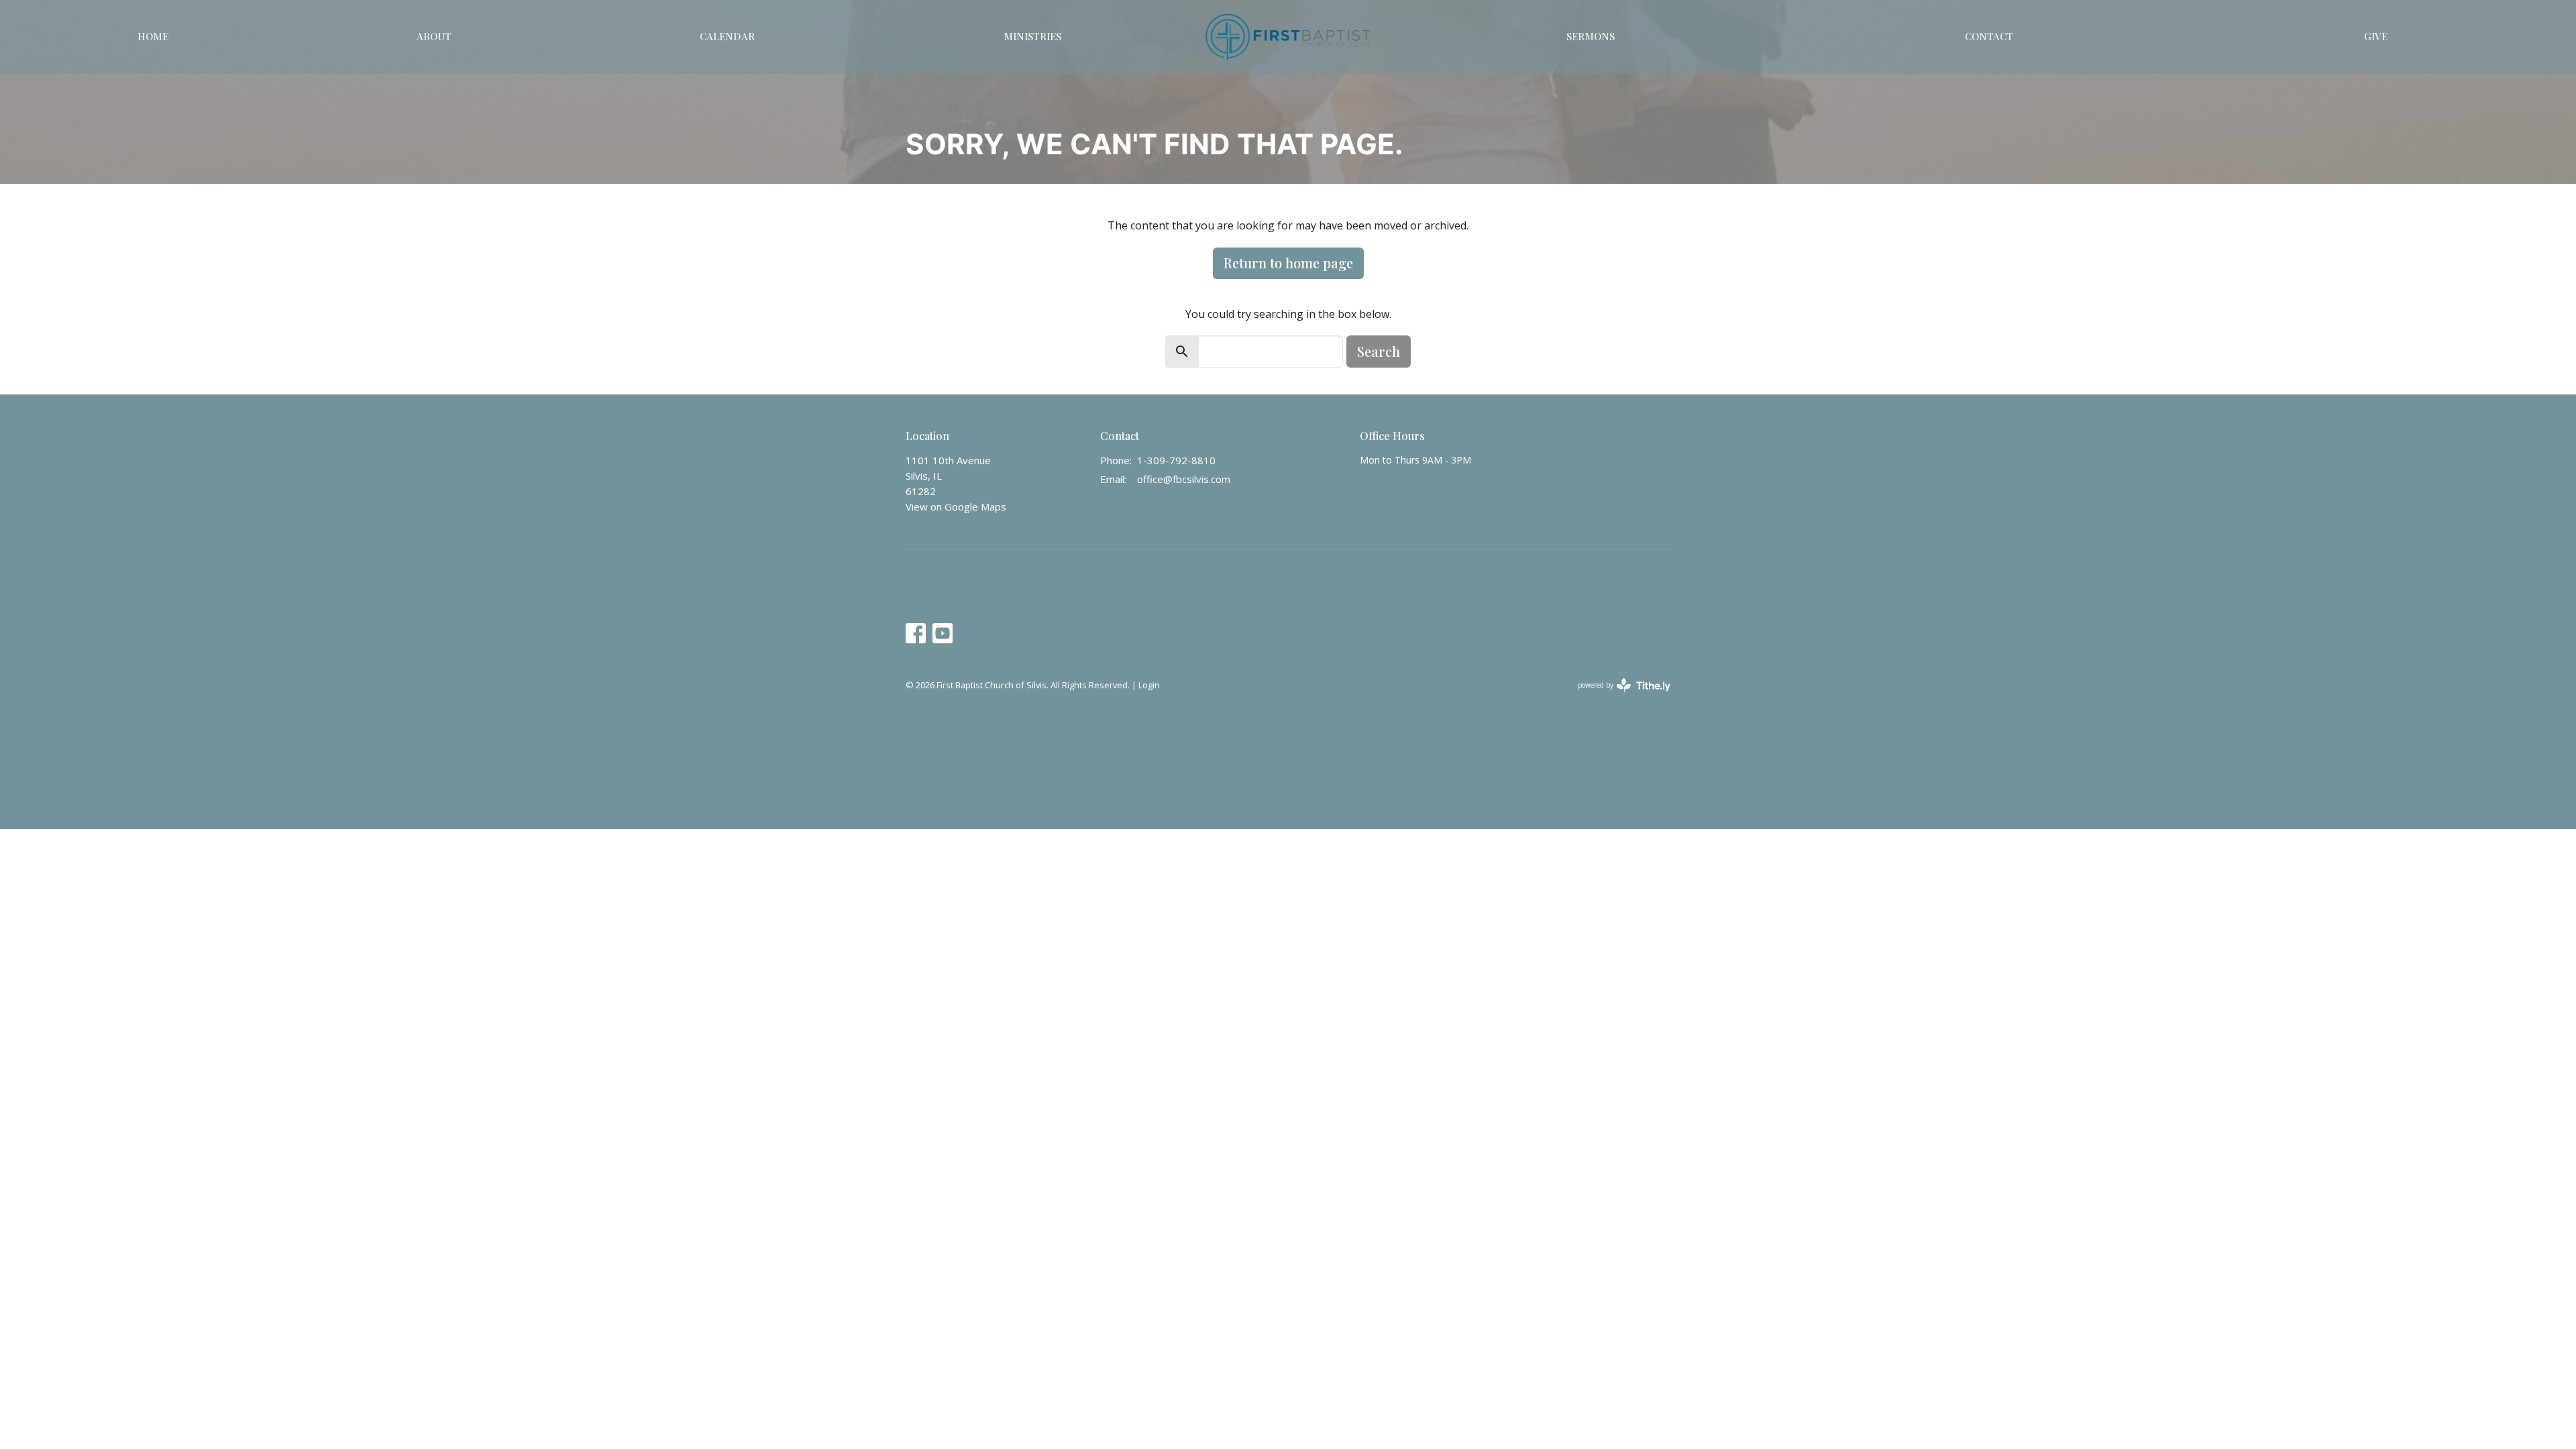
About (434, 36)
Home (153, 36)
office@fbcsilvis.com (1184, 479)
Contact (1989, 36)
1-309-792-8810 (1176, 460)
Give (2376, 36)
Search (1379, 351)
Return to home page (1288, 263)
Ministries (1032, 36)
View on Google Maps (956, 506)
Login (1149, 685)
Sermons (1591, 36)
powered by (1617, 696)
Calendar (727, 36)
